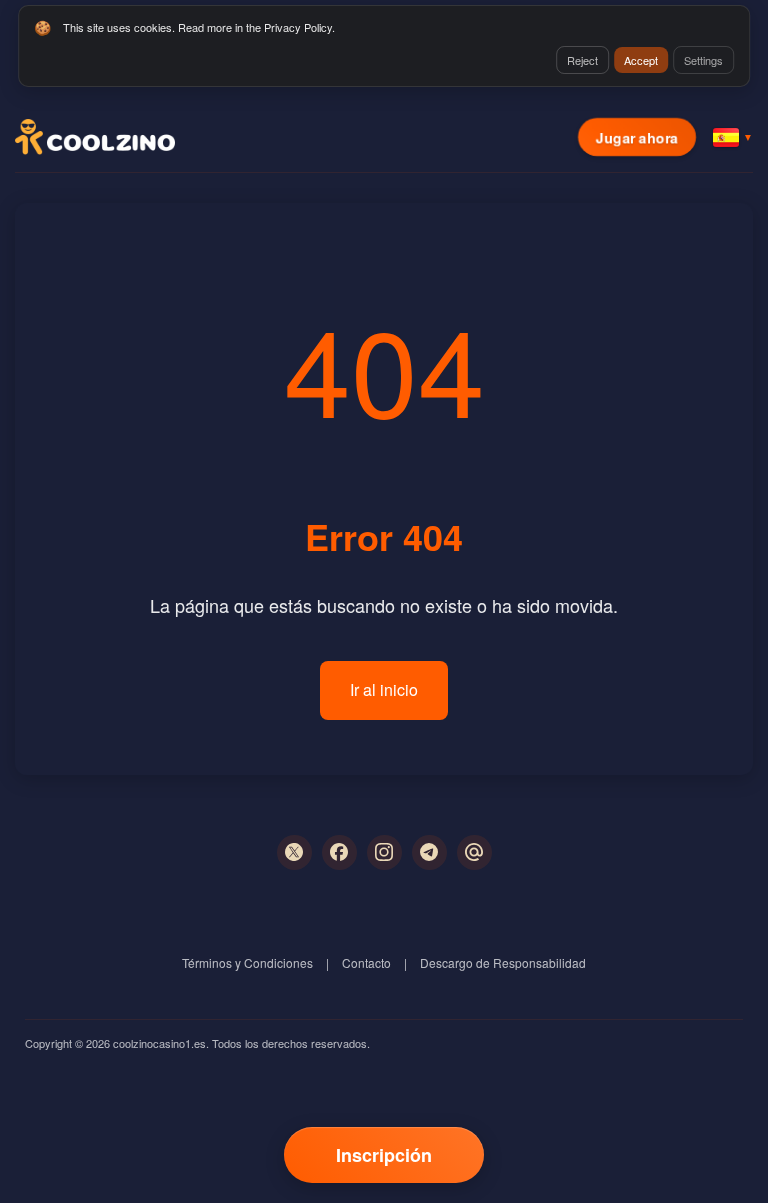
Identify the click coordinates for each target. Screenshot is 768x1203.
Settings (703, 60)
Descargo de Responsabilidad (503, 962)
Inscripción (384, 1155)
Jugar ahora (637, 137)
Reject (582, 60)
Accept (641, 60)
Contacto (366, 962)
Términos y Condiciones (247, 962)
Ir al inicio (384, 689)
